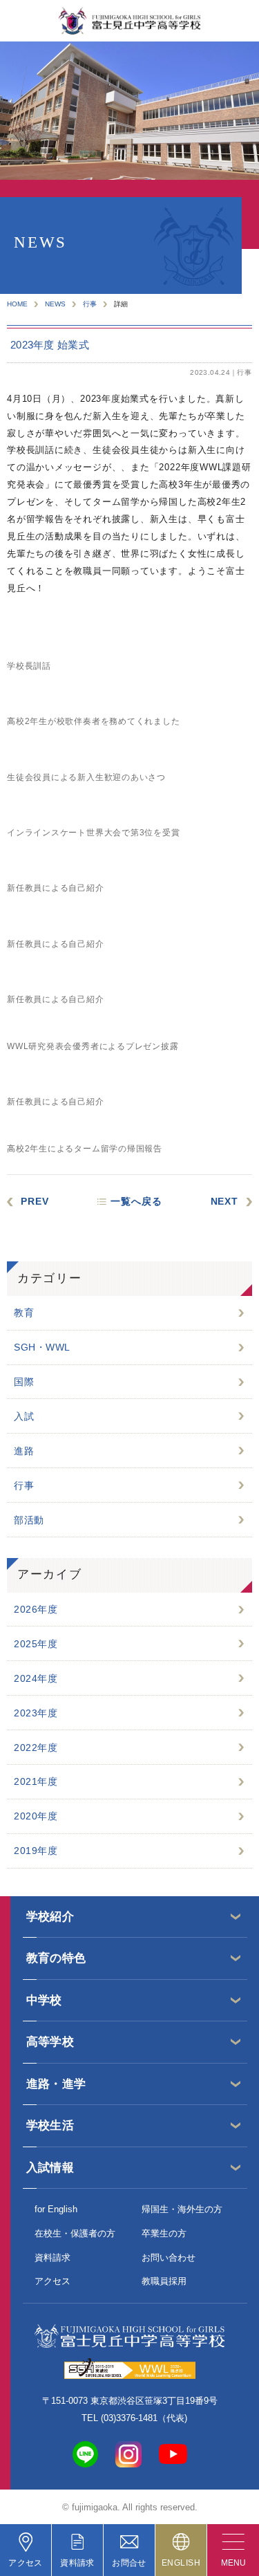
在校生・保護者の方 (75, 2233)
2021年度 (36, 1781)
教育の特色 (56, 1958)
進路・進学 (56, 2084)
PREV (35, 1201)
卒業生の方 (164, 2233)
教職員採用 (164, 2281)
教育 (24, 1313)
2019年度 (36, 1851)
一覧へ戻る (136, 1201)
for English (56, 2209)
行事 (90, 304)
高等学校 (50, 2042)
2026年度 (36, 1609)
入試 (24, 1416)
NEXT (224, 1201)
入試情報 (50, 2168)
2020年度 (36, 1816)
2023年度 (36, 1713)
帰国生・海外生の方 (182, 2209)
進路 (24, 1451)
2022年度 (36, 1748)
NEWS (55, 304)
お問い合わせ (169, 2258)
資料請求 (52, 2258)
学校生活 (50, 2125)
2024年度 (36, 1678)
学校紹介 (50, 1917)
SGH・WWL (42, 1347)
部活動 (29, 1520)
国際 (24, 1382)
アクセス (52, 2281)
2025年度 (36, 1644)
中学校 (44, 2000)
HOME (17, 304)
